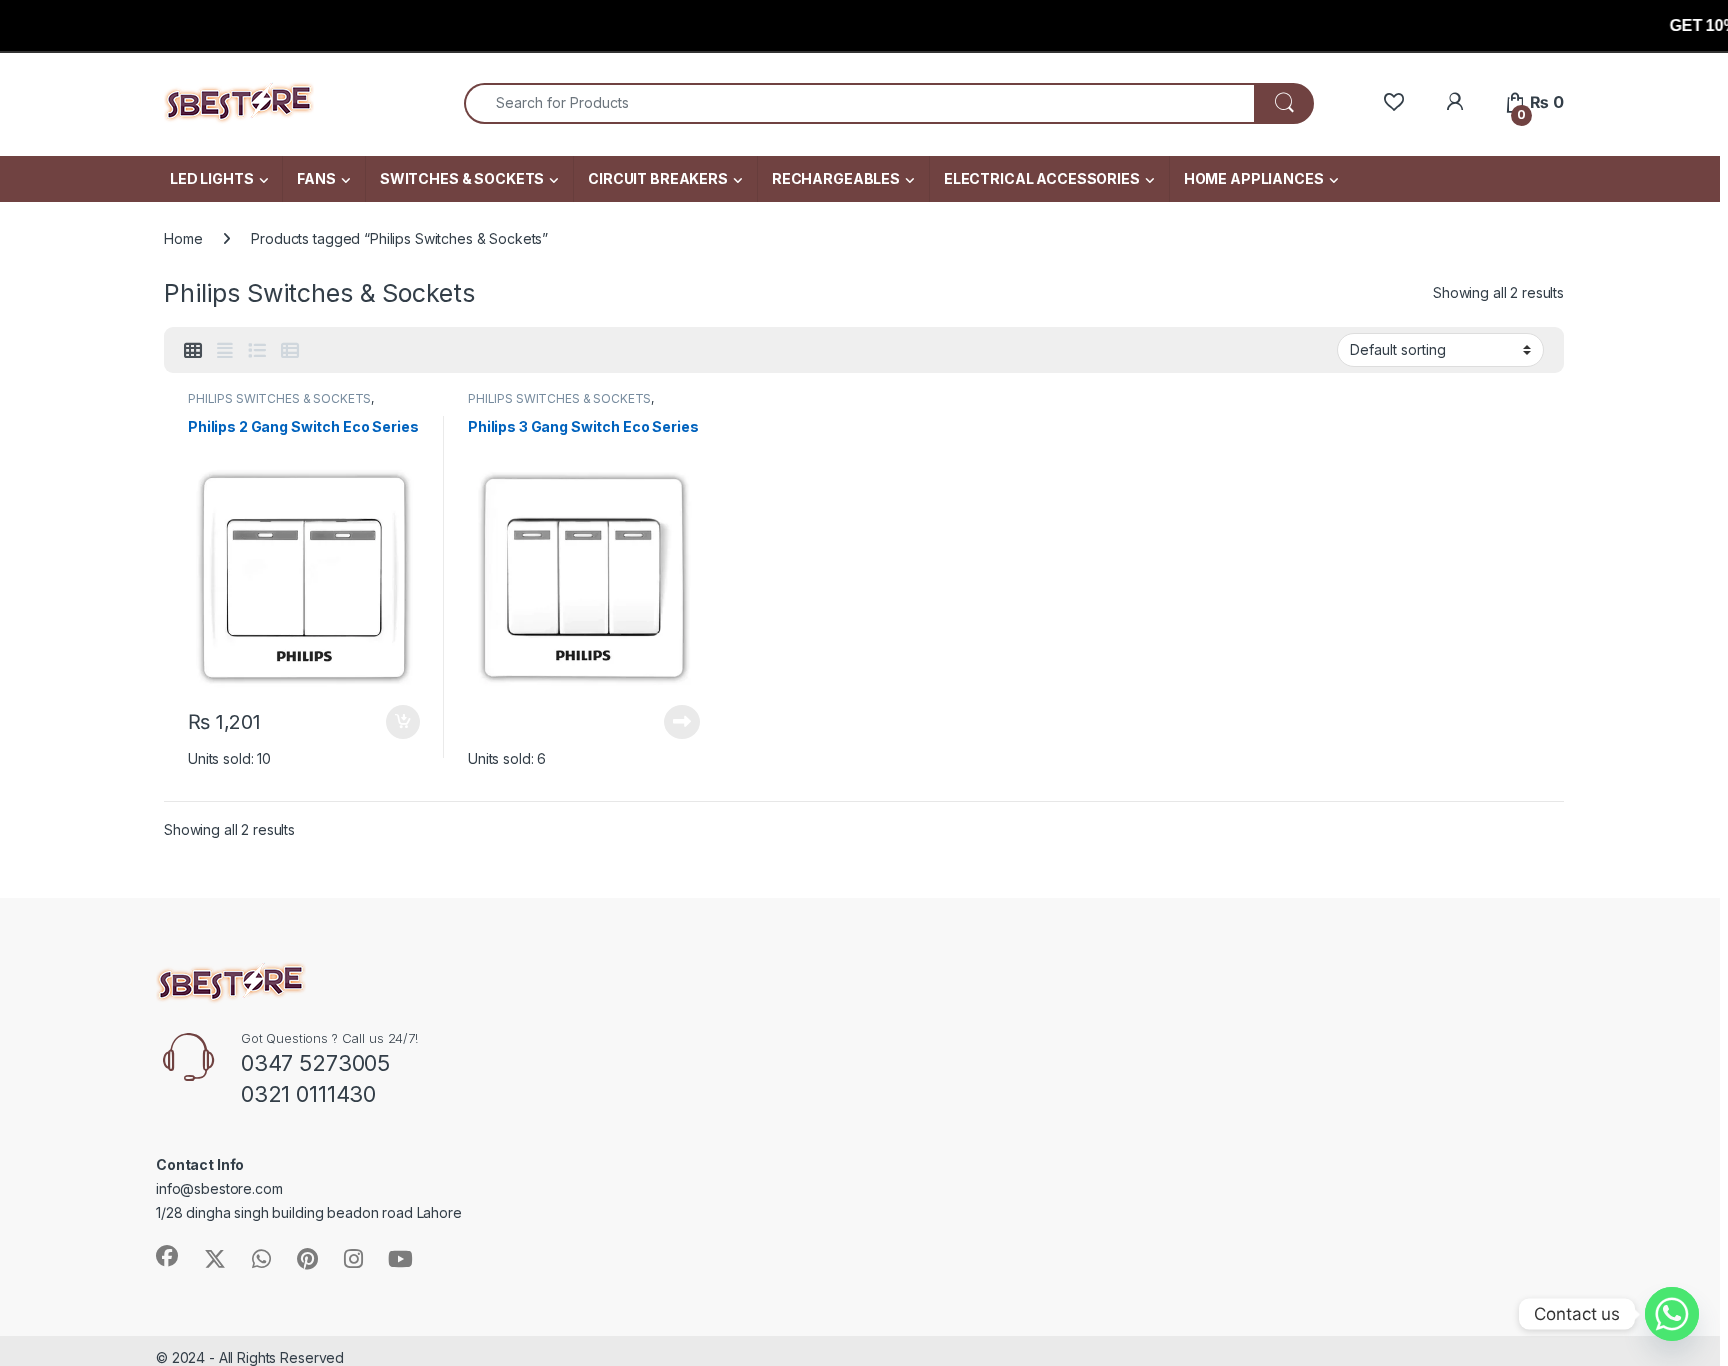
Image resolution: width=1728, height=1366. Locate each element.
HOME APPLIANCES (1254, 178)
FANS (316, 178)
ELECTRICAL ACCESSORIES (1042, 178)
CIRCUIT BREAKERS (658, 178)
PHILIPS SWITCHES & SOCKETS (279, 398)
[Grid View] (193, 351)
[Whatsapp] (1672, 1314)
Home (183, 238)
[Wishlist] (1393, 102)
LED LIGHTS (212, 178)
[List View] (257, 351)
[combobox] (859, 103)
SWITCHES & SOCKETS (462, 178)
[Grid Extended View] (225, 351)
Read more (682, 722)
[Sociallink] (167, 1256)
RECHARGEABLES (836, 178)
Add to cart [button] (403, 722)
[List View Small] (290, 351)
